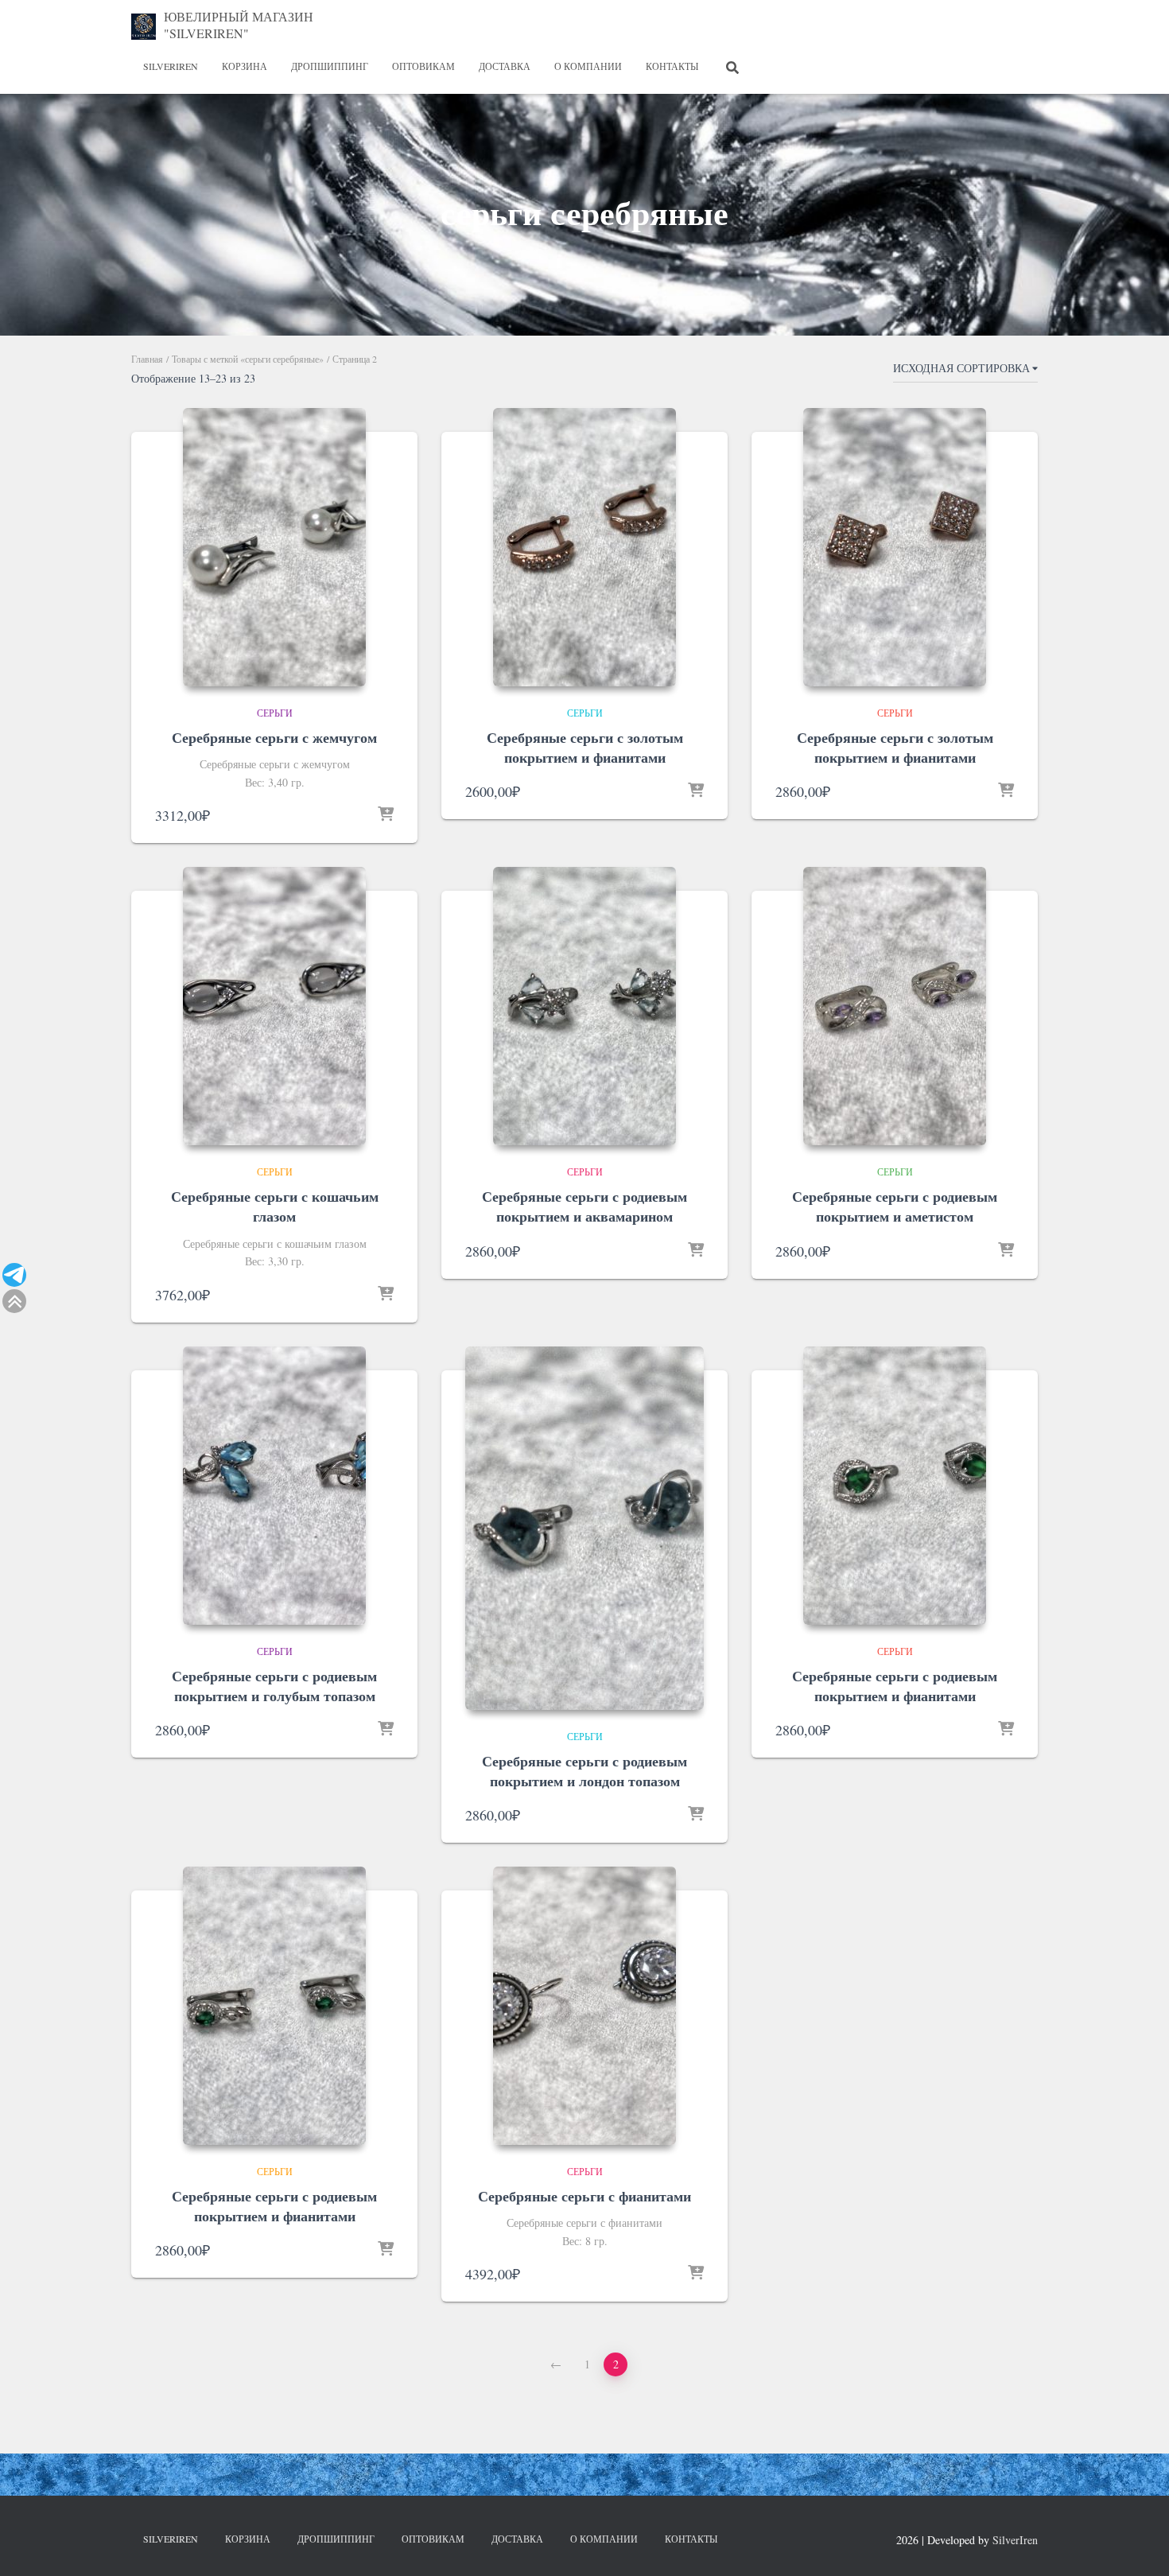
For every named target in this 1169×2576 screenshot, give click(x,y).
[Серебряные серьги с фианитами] (584, 2006)
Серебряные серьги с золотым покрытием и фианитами (585, 747)
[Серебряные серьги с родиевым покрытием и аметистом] (895, 1006)
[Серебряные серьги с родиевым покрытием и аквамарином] (584, 1006)
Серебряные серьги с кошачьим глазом (275, 1206)
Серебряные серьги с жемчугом (274, 737)
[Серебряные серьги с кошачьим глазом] (274, 1006)
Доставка (505, 66)
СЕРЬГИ (275, 713)
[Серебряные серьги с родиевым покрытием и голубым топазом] (274, 1486)
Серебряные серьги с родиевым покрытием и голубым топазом (274, 1686)
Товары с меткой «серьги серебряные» (248, 359)
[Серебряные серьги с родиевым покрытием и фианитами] (895, 1486)
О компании (588, 66)
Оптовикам (423, 66)
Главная (147, 359)
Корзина (245, 66)
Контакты (672, 66)
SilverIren (171, 66)
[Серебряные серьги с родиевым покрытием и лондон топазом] (584, 1528)
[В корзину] (386, 815)
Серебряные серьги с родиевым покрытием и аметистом (895, 1206)
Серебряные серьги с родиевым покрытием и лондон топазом (584, 1771)
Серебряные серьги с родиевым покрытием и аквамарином (584, 1206)
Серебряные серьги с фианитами (584, 2196)
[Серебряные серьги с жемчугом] (274, 547)
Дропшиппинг (330, 66)
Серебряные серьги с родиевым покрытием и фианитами (895, 1686)
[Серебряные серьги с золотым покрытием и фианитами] (584, 547)
